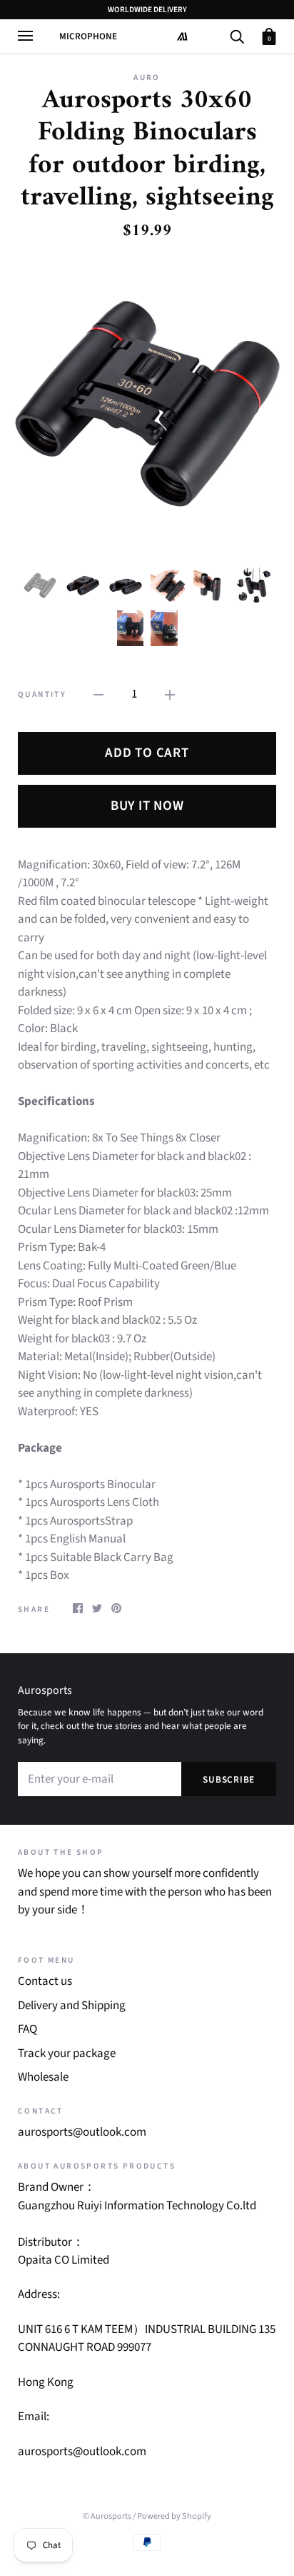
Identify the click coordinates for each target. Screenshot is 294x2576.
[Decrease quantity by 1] (98, 695)
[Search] (237, 35)
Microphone (88, 36)
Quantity (42, 694)
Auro (147, 78)
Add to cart (147, 753)
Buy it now (147, 806)
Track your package (67, 2054)
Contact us (45, 1981)
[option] (147, 404)
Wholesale (43, 2077)
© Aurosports (107, 2516)
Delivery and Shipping (72, 2006)
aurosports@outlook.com (82, 2132)
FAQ (27, 2029)
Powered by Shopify (174, 2516)
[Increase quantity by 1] (170, 695)
